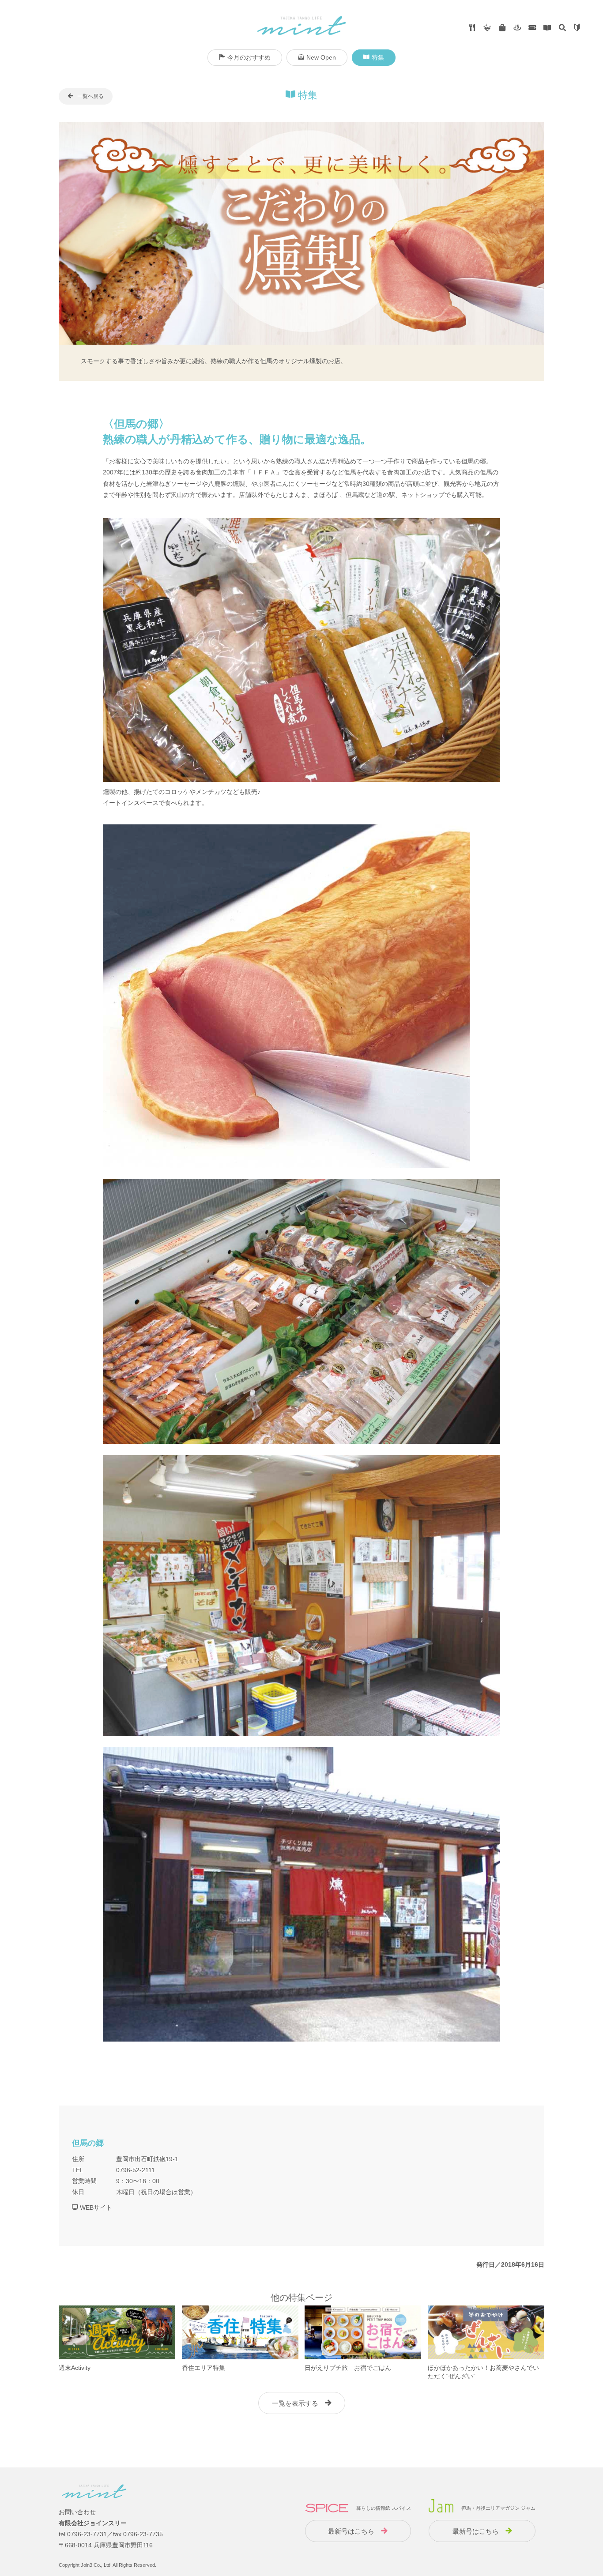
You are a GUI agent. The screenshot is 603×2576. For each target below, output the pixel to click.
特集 (378, 57)
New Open (321, 57)
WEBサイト (95, 2207)
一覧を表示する (295, 2403)
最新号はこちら (351, 2531)
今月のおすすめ (249, 57)
